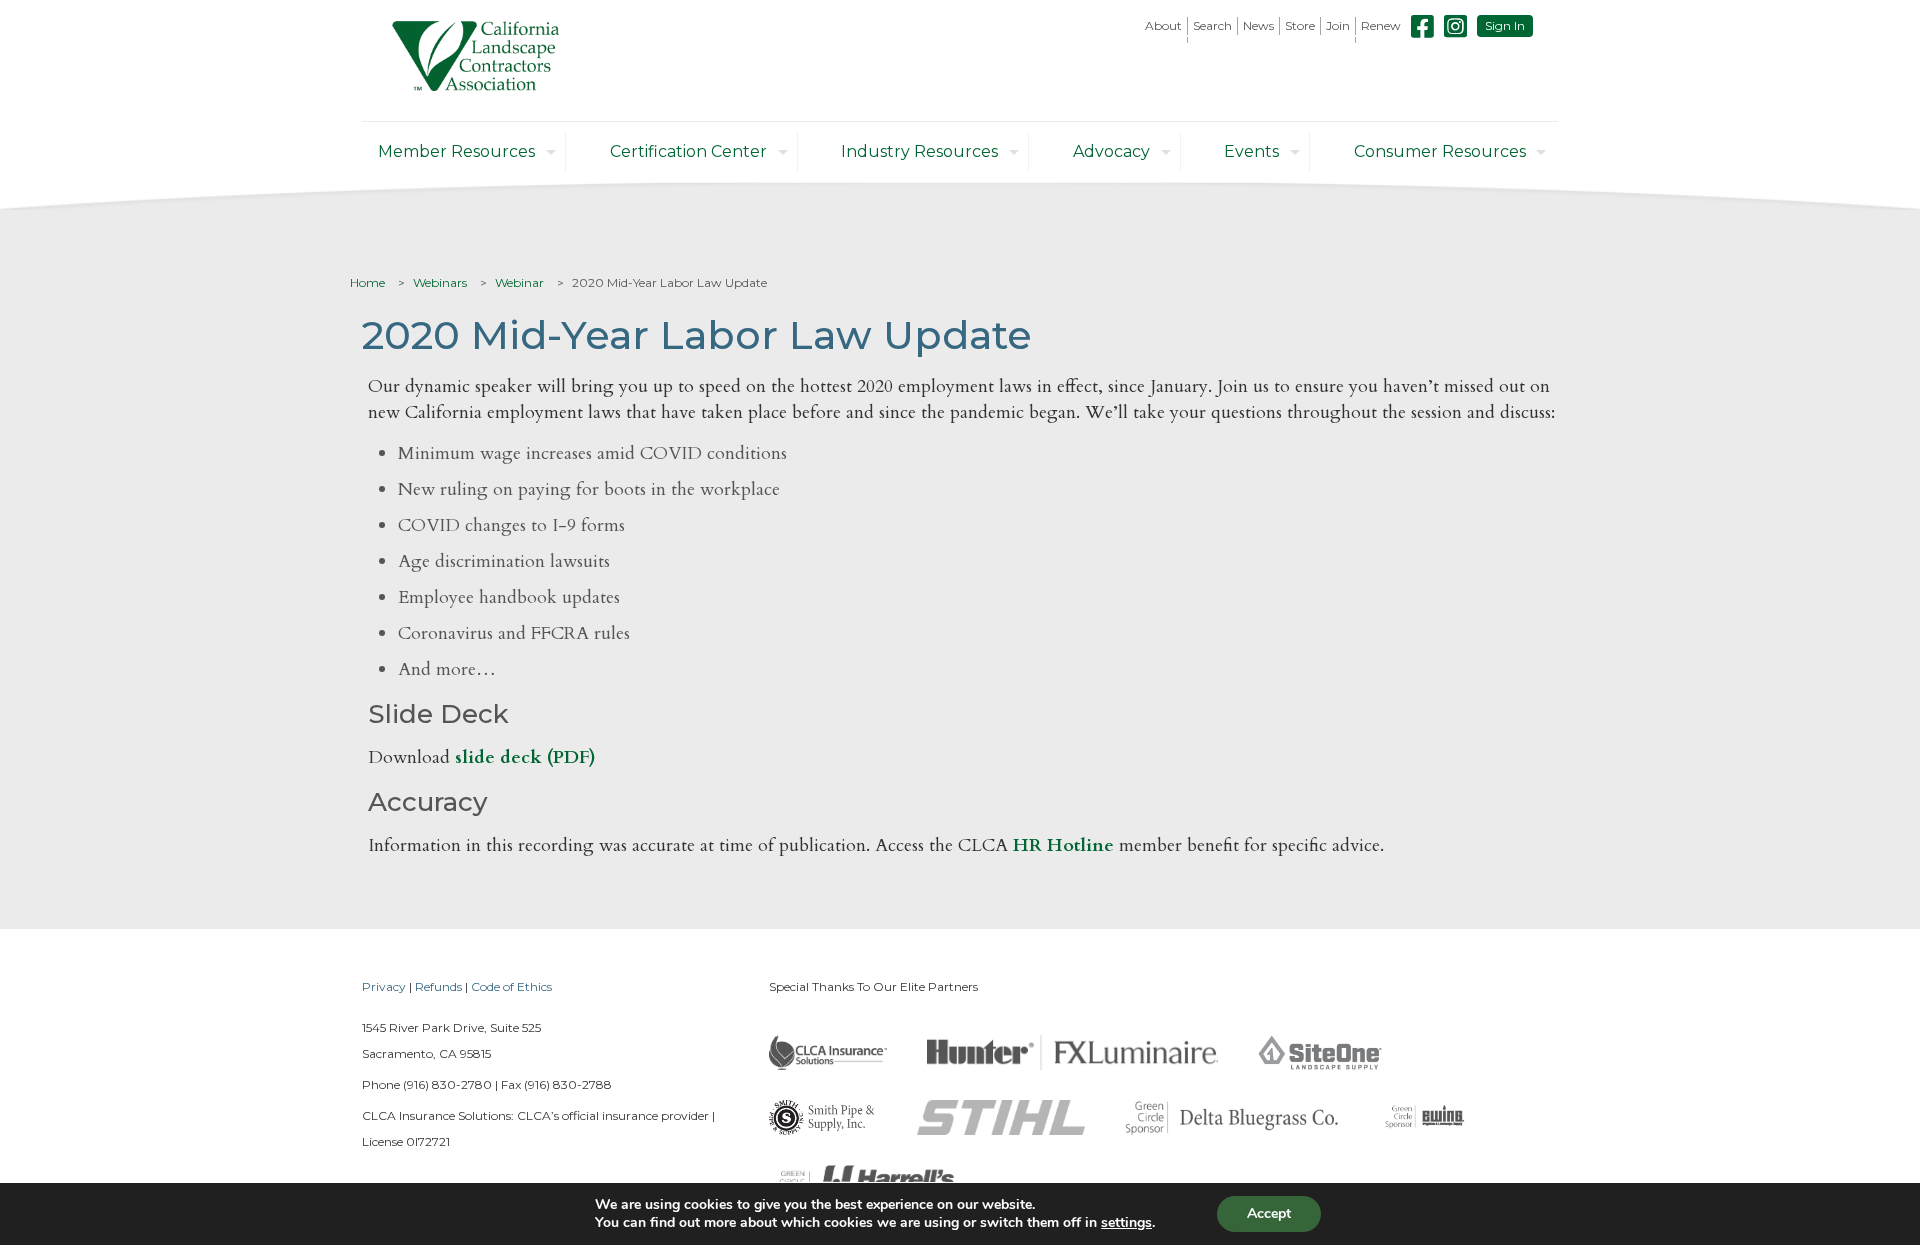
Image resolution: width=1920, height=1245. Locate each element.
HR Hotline (1063, 845)
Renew (1381, 25)
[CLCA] (475, 60)
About (1163, 25)
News (1258, 25)
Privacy (384, 986)
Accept (1269, 1213)
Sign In (1505, 25)
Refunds (438, 986)
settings (1126, 1223)
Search (1212, 25)
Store (1300, 25)
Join (1338, 25)
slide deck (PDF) (525, 757)
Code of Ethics (511, 986)
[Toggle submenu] (1164, 40)
